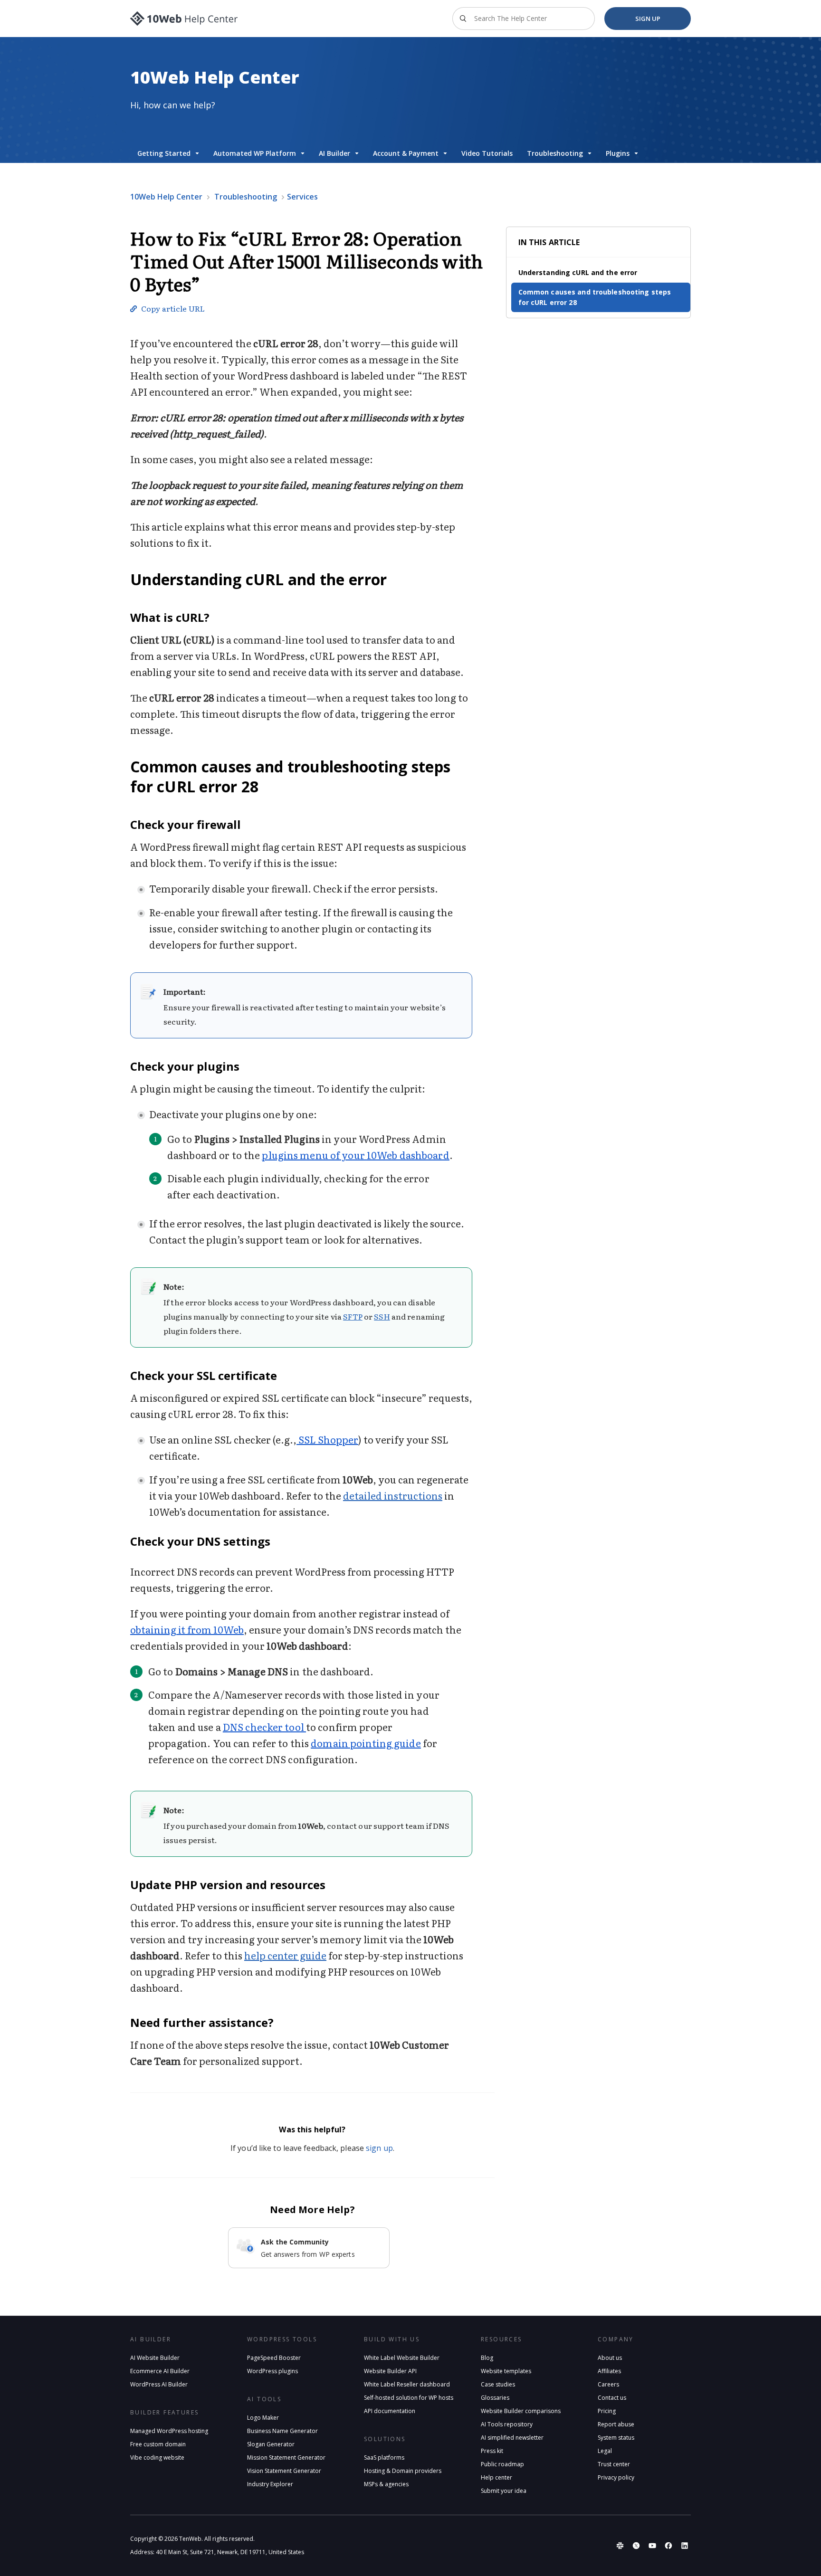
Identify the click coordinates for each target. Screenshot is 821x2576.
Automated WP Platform (255, 153)
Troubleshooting (555, 153)
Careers (608, 2384)
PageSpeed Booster (274, 2358)
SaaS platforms (384, 2457)
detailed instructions (393, 1495)
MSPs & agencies (386, 2484)
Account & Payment (406, 153)
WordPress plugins (272, 2371)
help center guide (285, 1955)
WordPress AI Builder (159, 2384)
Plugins (618, 153)
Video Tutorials (487, 153)
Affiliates (609, 2371)
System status (616, 2438)
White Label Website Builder (402, 2358)
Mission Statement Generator (286, 2457)
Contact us (612, 2398)
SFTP (353, 1316)
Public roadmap (502, 2464)
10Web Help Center (166, 197)
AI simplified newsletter (512, 2438)
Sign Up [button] (648, 19)
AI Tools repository (507, 2424)
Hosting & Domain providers (403, 2471)
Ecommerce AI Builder (160, 2371)
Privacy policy (616, 2477)
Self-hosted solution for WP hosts (409, 2398)
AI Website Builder (155, 2358)
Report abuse (616, 2424)
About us (610, 2358)
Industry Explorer (270, 2484)
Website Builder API (390, 2371)
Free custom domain (158, 2444)
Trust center (614, 2464)
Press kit (492, 2451)
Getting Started (164, 153)
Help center (496, 2477)
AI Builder (334, 153)
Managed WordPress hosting (169, 2431)
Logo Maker (263, 2418)
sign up (379, 2148)
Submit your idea (504, 2491)
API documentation (390, 2411)
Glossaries (495, 2398)
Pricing (607, 2411)
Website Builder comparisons (521, 2411)
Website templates (506, 2371)
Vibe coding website (157, 2457)
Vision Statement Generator (284, 2471)
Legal (605, 2451)
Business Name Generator (282, 2431)
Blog (487, 2358)
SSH (382, 1316)
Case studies (498, 2384)
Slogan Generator (271, 2444)
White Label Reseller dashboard (407, 2384)
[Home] (184, 19)
